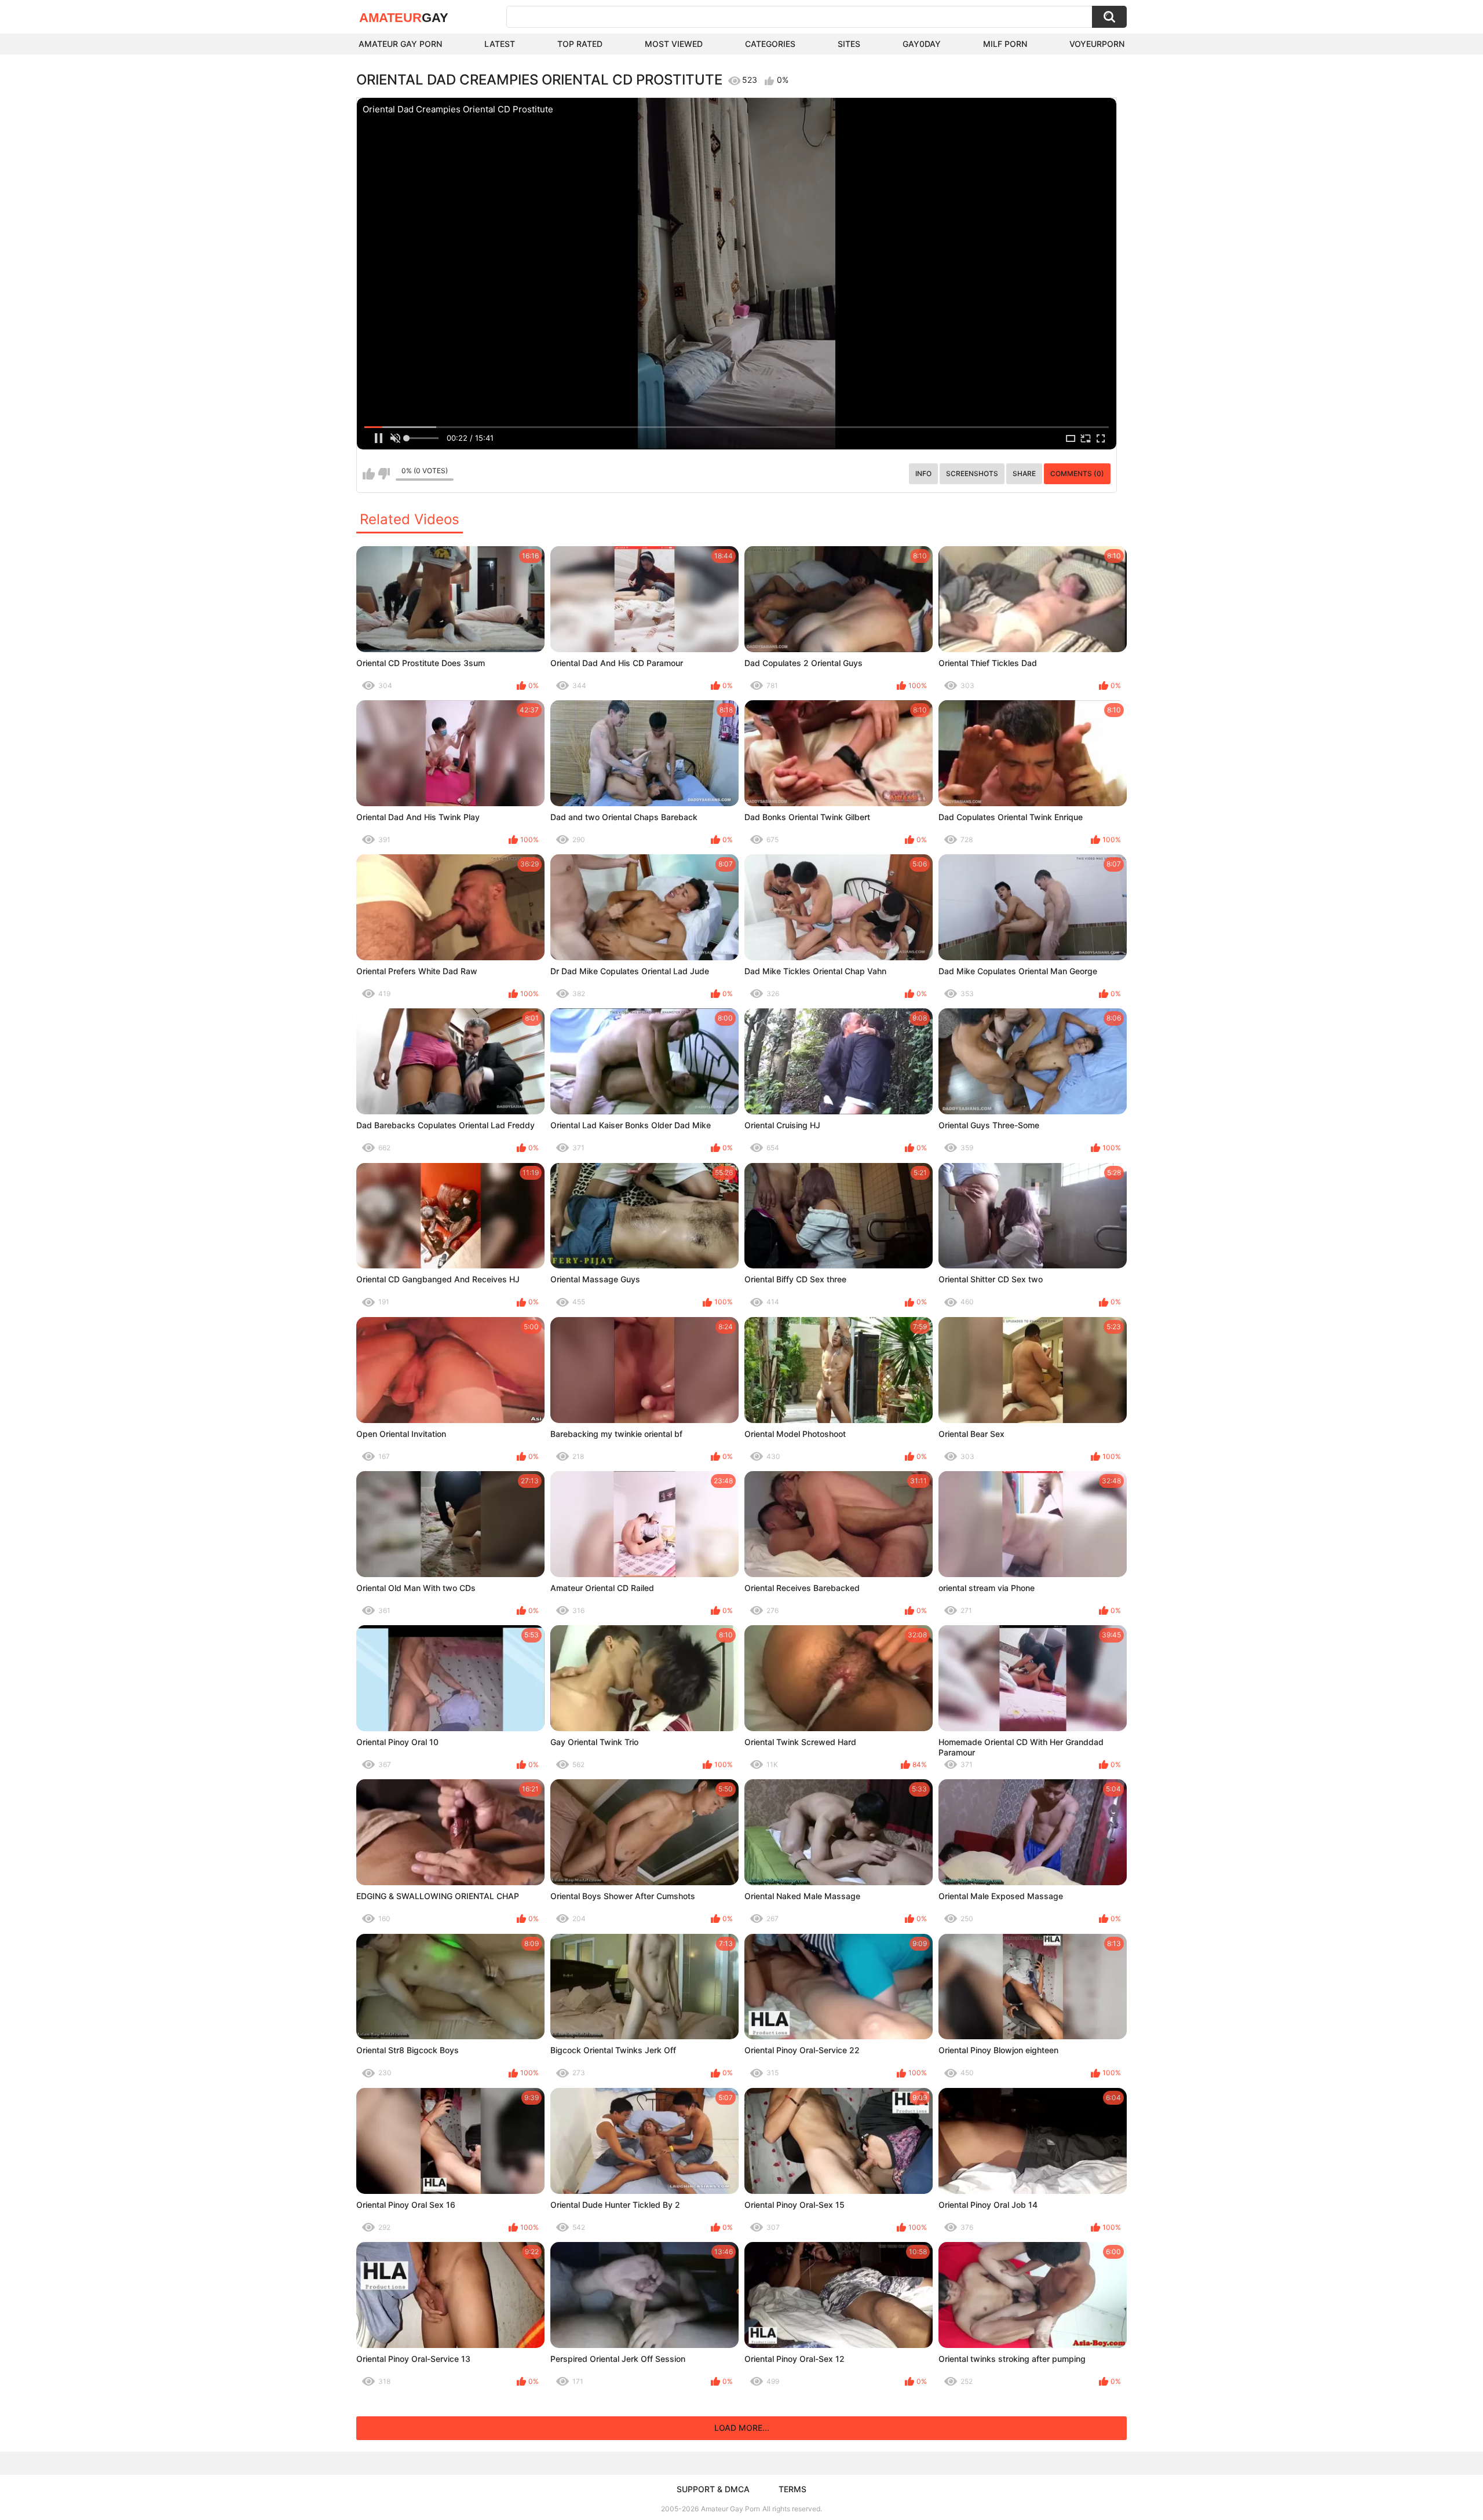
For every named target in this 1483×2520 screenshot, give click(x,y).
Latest (500, 44)
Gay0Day (922, 44)
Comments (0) (1077, 473)
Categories (770, 44)
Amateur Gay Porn (400, 44)
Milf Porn (1005, 44)
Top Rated (580, 44)
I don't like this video (384, 474)
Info (923, 473)
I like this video (369, 474)
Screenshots (972, 473)
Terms (792, 2489)
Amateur (404, 18)
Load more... (742, 2428)
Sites (849, 44)
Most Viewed (674, 44)
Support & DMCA (713, 2489)
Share (1024, 473)
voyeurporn (1097, 44)
